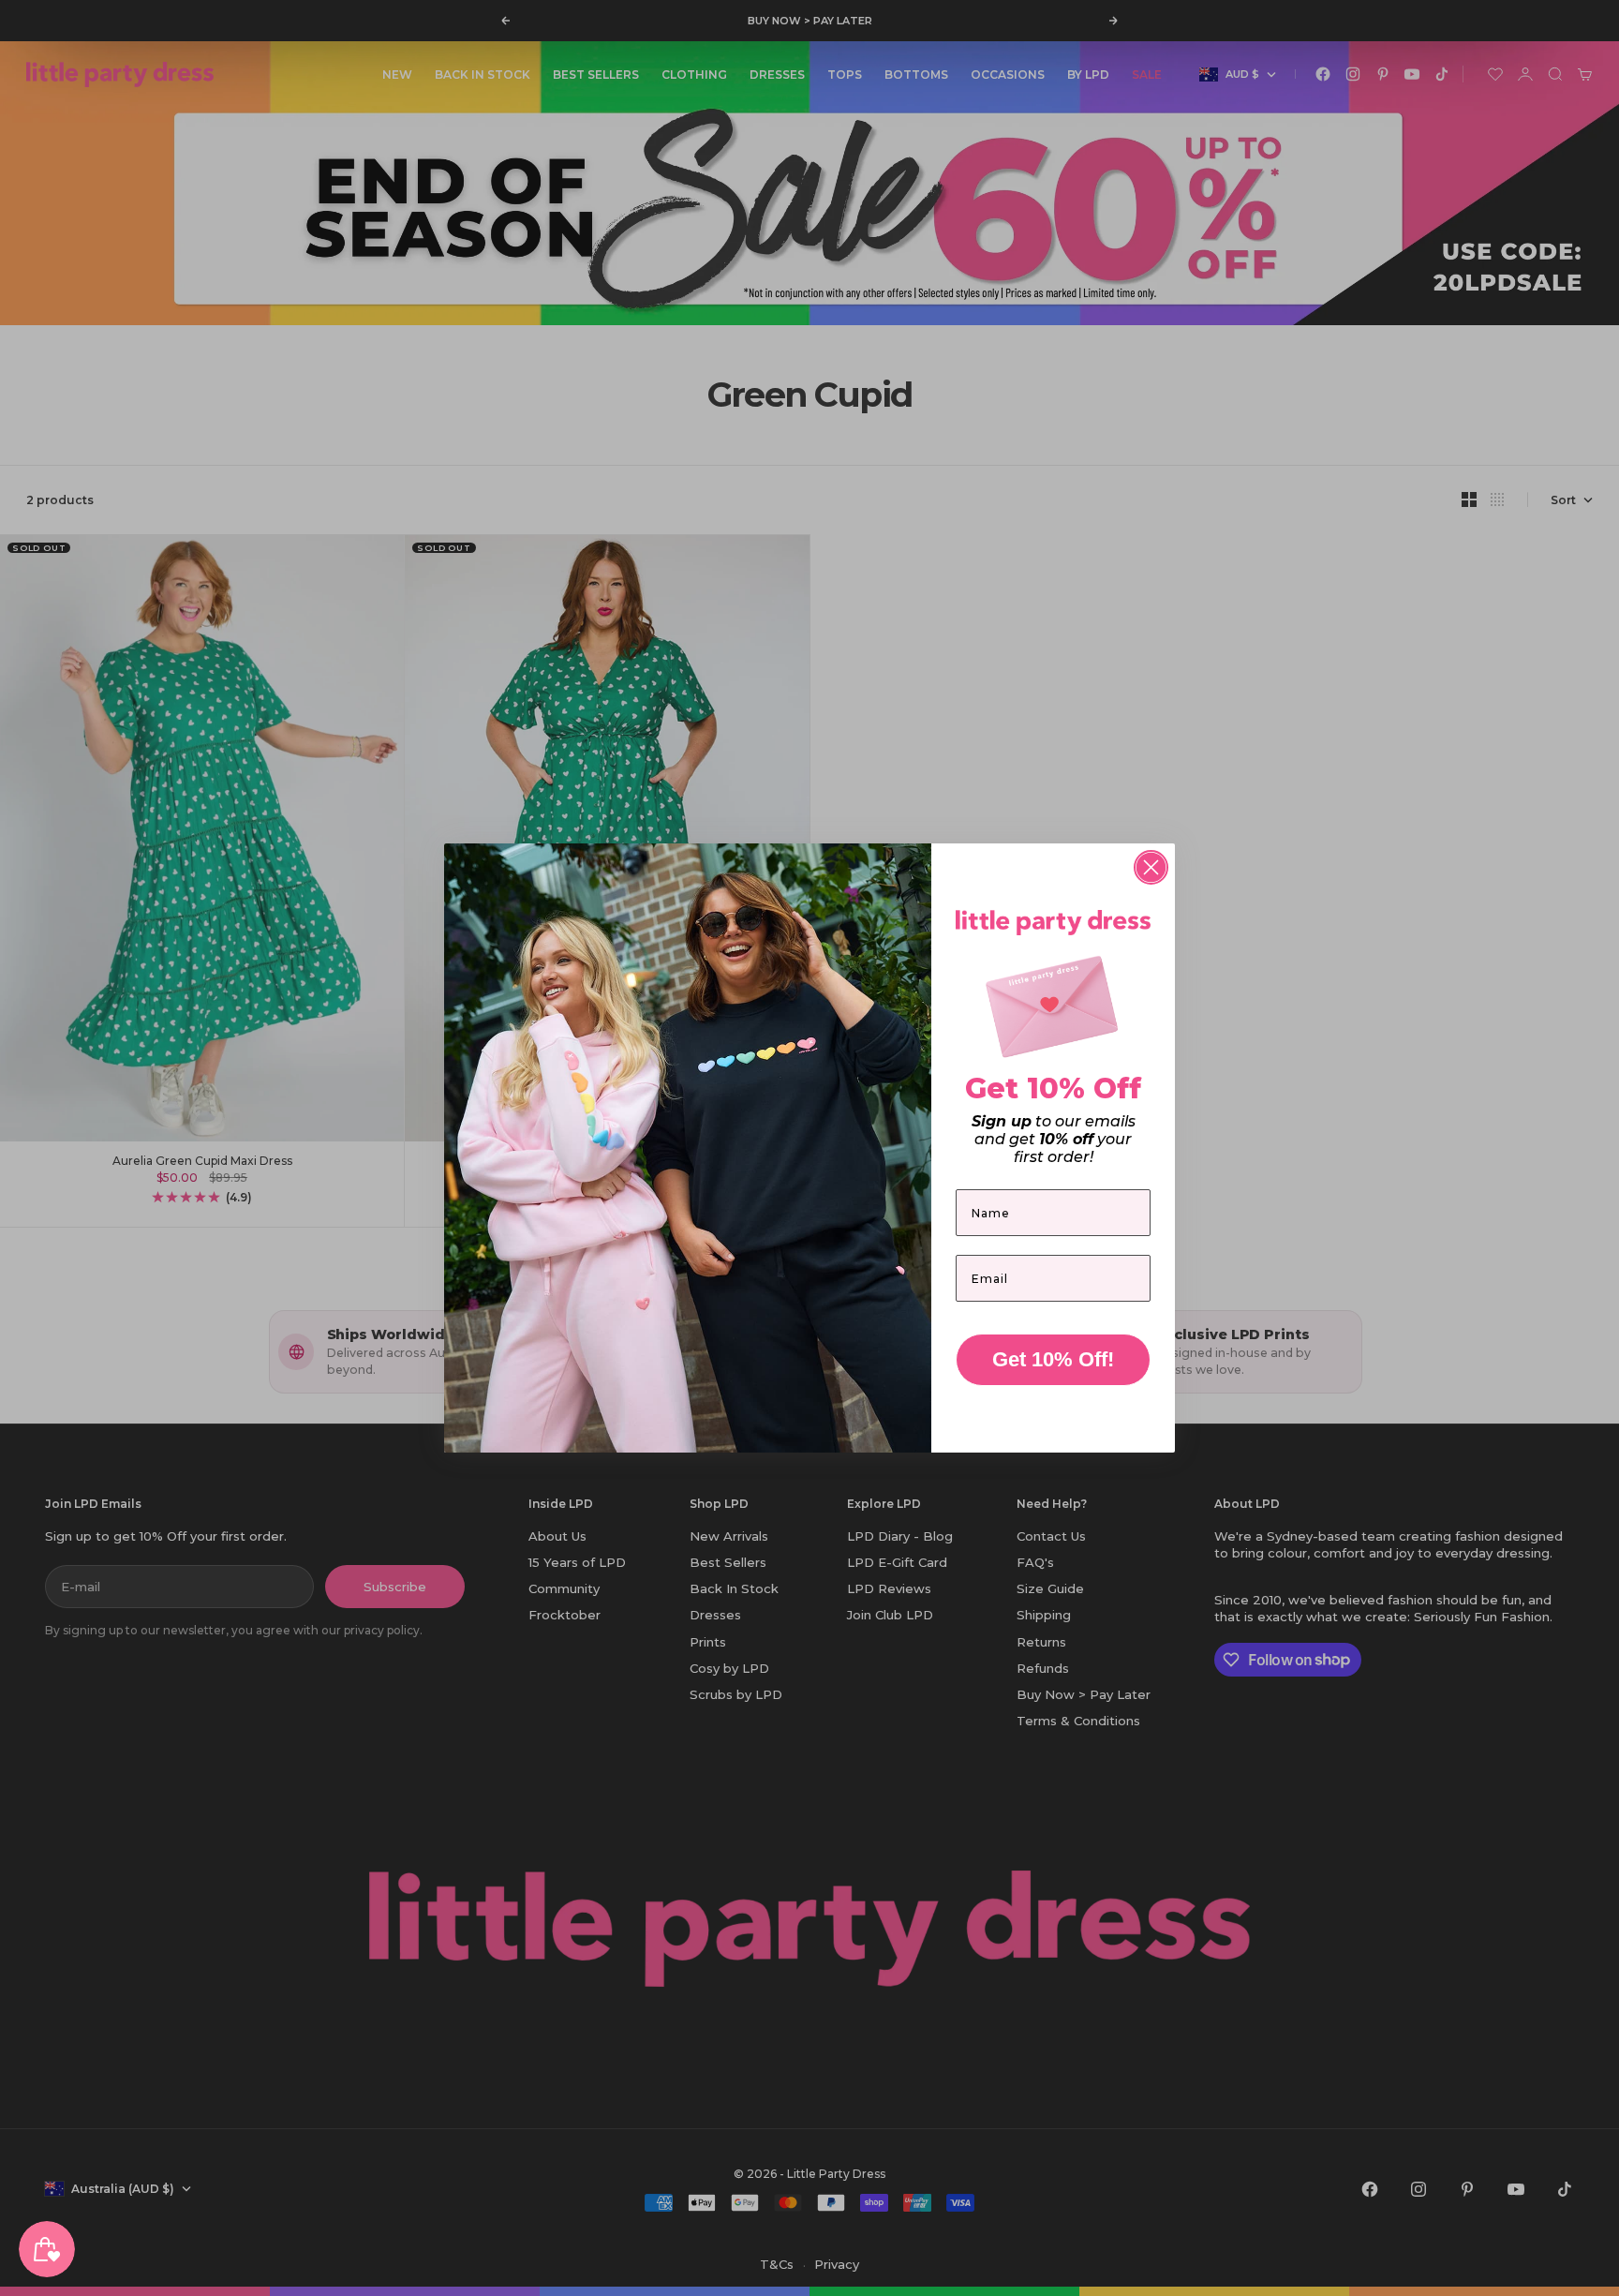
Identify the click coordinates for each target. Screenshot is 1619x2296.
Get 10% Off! (1053, 1359)
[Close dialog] (1151, 867)
